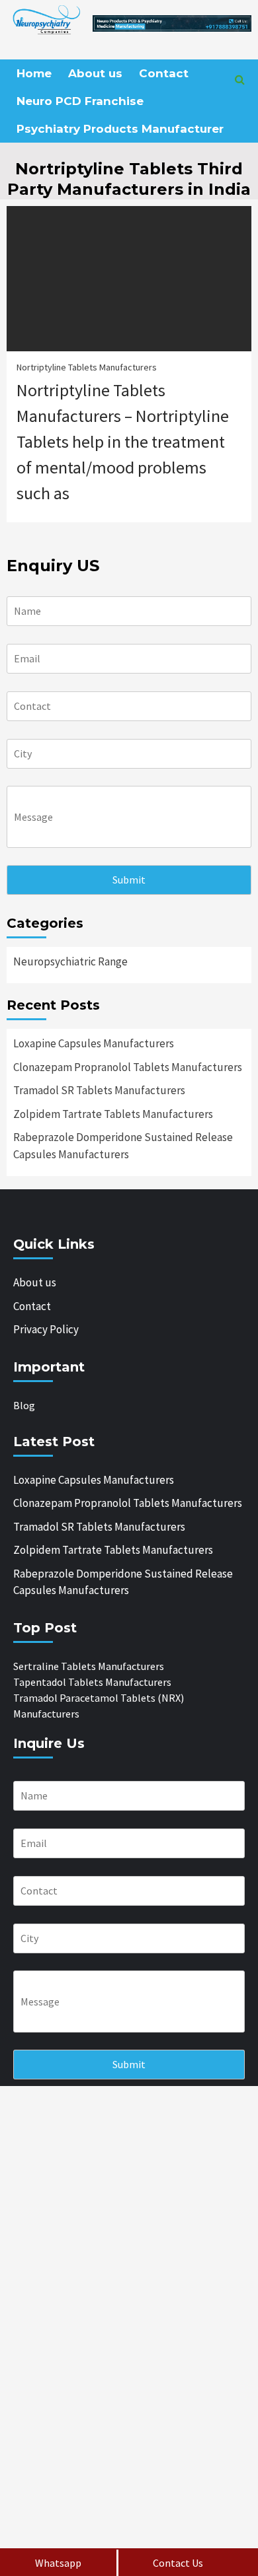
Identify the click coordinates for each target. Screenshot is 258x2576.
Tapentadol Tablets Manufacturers (92, 1682)
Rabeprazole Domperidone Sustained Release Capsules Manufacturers (123, 1146)
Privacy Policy (46, 1329)
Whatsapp (58, 2563)
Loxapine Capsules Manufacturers (94, 1043)
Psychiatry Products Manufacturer (120, 129)
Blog (24, 1405)
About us (95, 73)
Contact (164, 73)
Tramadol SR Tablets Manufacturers (99, 1090)
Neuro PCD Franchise (80, 101)
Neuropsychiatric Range (70, 961)
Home (34, 73)
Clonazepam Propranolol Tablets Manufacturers (128, 1067)
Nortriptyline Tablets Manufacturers (87, 367)
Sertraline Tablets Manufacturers (89, 1666)
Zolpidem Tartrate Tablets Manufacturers (113, 1114)
